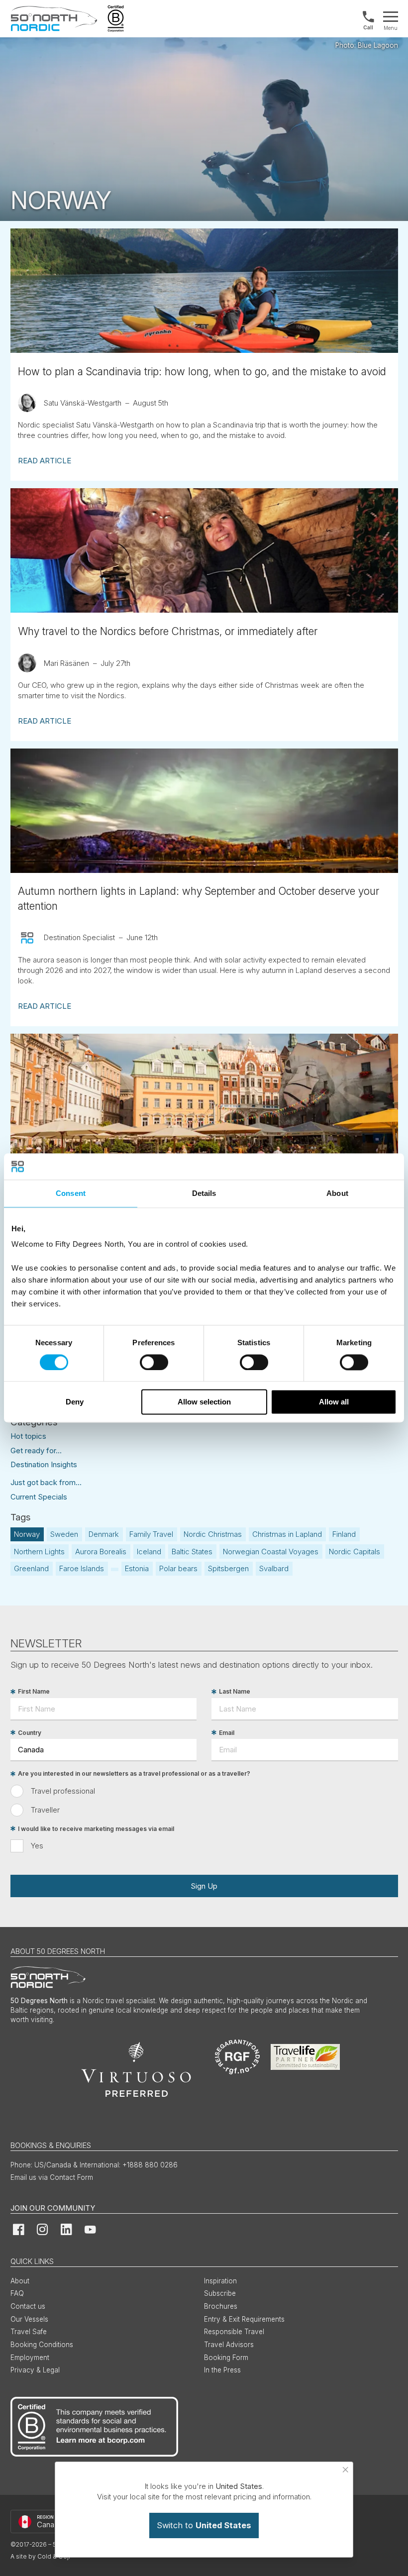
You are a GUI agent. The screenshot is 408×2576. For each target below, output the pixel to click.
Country (30, 1733)
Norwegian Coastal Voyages (271, 1552)
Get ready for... (36, 1450)
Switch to (204, 2525)
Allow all (334, 1402)
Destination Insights (44, 1464)
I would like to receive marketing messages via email (96, 1829)
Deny (75, 1402)
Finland (344, 1534)
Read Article (45, 461)
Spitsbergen (228, 1568)
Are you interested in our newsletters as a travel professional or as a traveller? (134, 1774)
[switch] (154, 1362)
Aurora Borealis (101, 1552)
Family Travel (151, 1534)
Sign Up (204, 1886)
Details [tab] (204, 1193)
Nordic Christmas (213, 1534)
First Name (34, 1692)
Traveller (45, 1810)
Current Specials (39, 1497)
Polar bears (178, 1568)
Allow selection (204, 1402)
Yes (37, 1846)
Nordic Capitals (355, 1552)
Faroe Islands (82, 1568)
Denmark (104, 1534)
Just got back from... (46, 1482)
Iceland (149, 1552)
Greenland (31, 1568)
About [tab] (337, 1193)
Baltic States (192, 1552)
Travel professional (63, 1791)
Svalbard (274, 1568)
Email (227, 1733)
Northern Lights (39, 1552)
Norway (27, 1534)
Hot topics (28, 1436)
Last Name (235, 1692)
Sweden (64, 1534)
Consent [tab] (71, 1193)
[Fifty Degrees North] (54, 19)
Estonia (137, 1568)
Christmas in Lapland (287, 1534)
